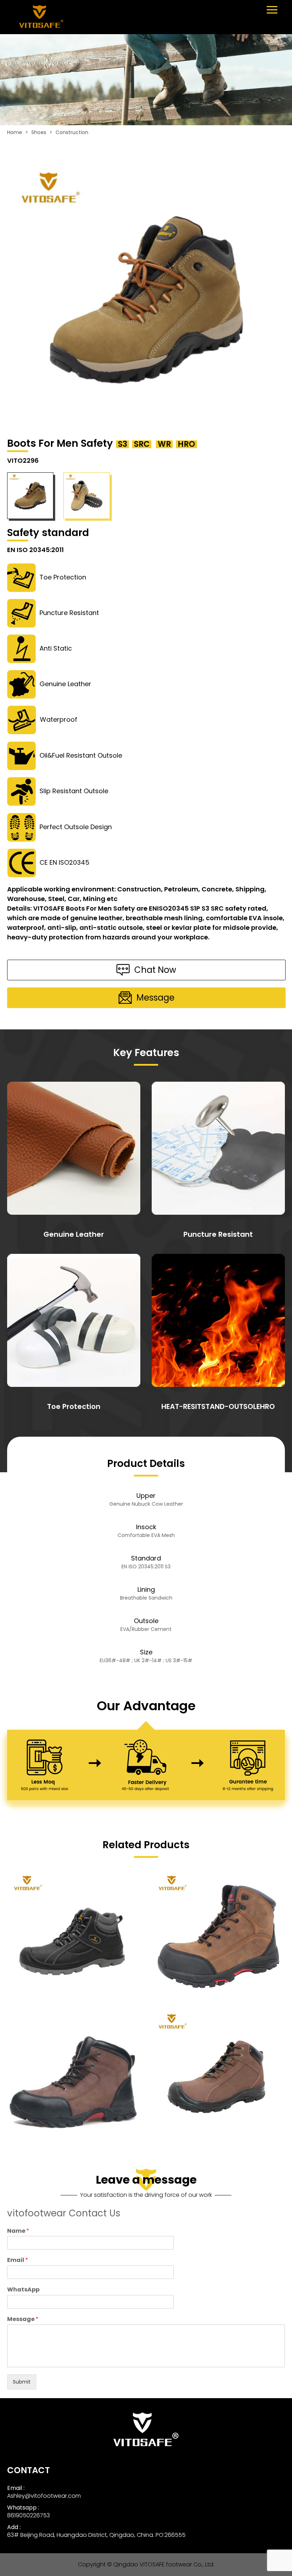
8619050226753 (28, 2515)
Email (18, 2260)
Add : (14, 2527)
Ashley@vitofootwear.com (44, 2496)
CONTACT (28, 2470)
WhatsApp (23, 2290)
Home (15, 132)
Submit (22, 2382)
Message (23, 2319)
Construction (72, 132)
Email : (16, 2488)
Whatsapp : (23, 2508)
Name (18, 2231)
